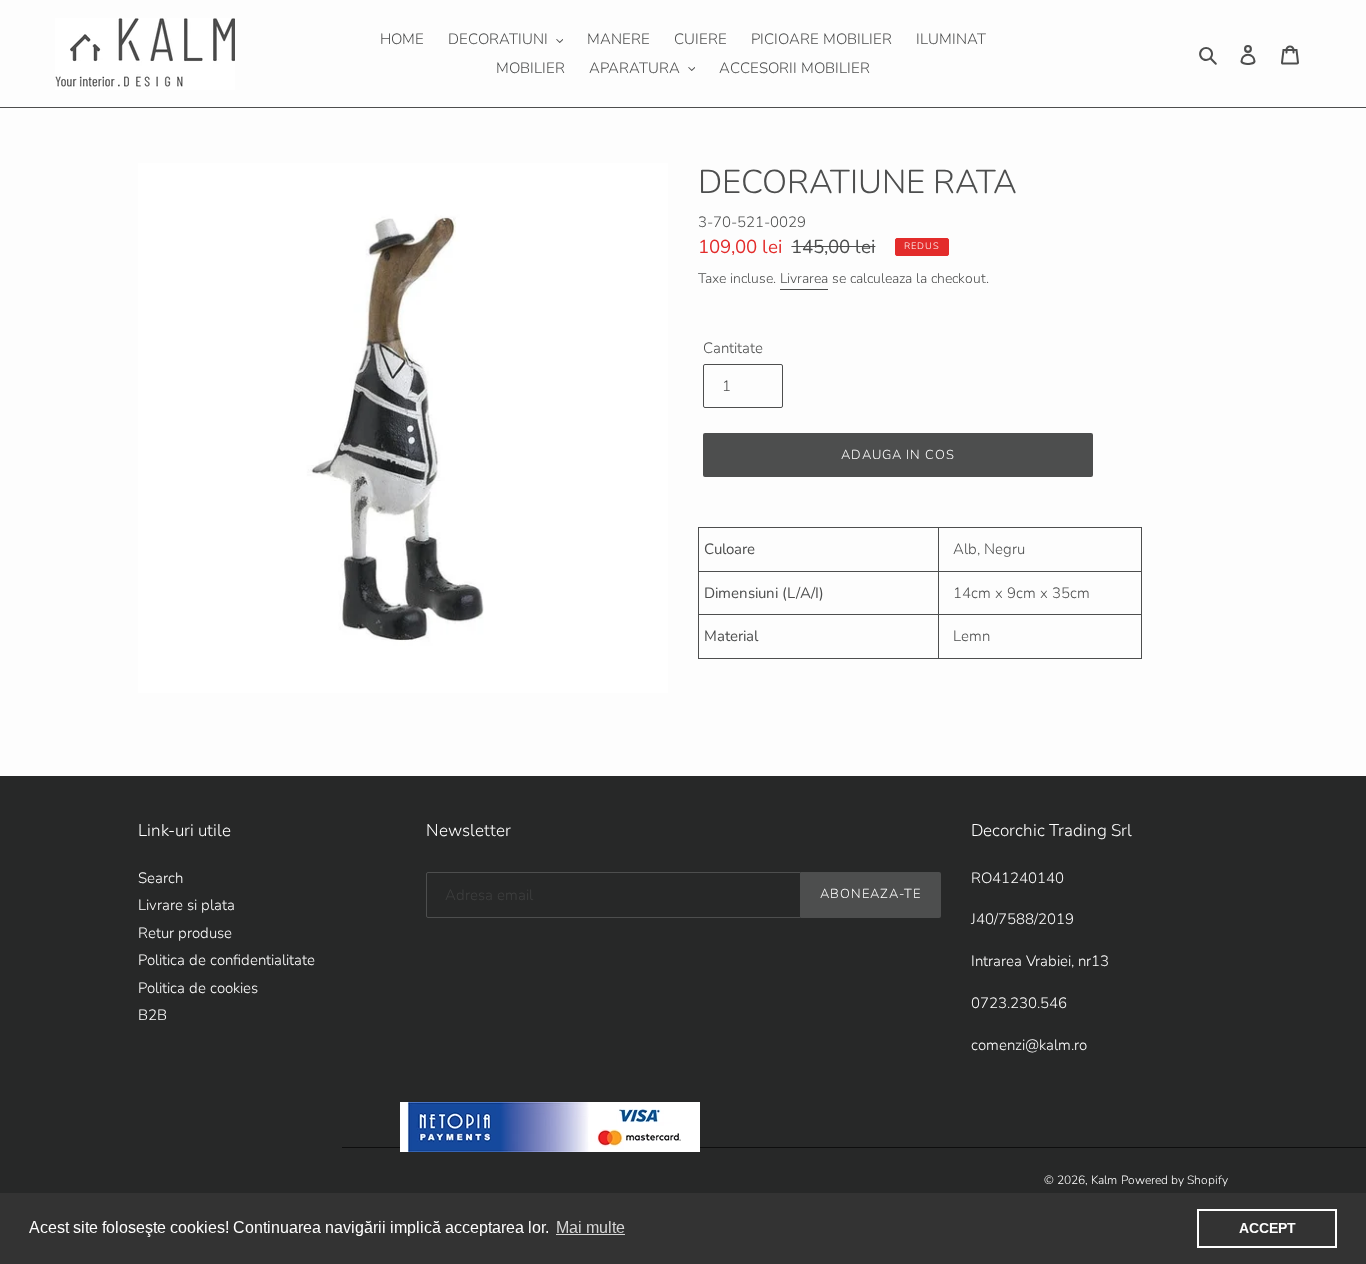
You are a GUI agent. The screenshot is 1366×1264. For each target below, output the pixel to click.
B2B (152, 1015)
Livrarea (804, 278)
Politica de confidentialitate (226, 960)
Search (160, 878)
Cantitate (733, 348)
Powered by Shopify (1174, 1180)
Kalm (1104, 1180)
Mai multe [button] (590, 1227)
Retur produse (185, 933)
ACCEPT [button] (1267, 1228)
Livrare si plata (186, 905)
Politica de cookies (198, 988)
